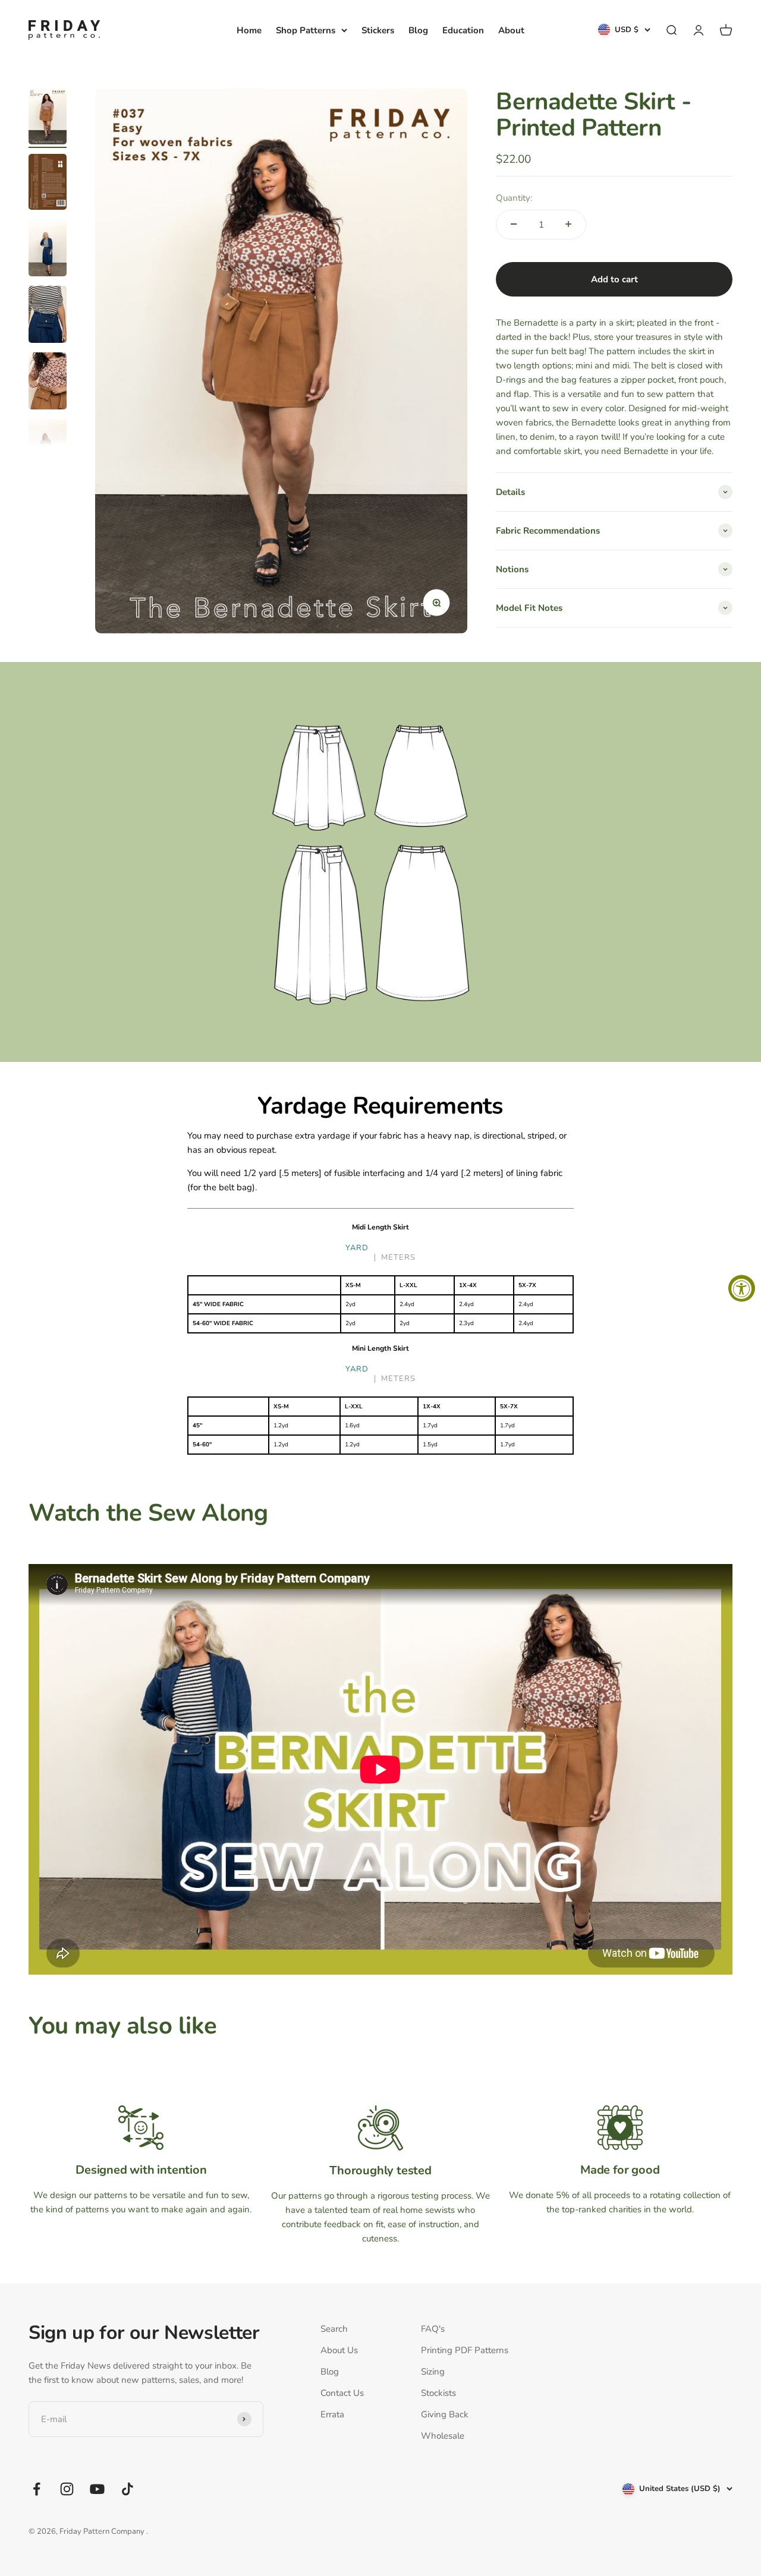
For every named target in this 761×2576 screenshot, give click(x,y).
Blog (418, 30)
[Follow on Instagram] (67, 2489)
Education (463, 30)
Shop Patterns (306, 30)
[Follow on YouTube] (97, 2489)
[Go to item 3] (48, 250)
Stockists (438, 2393)
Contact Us (342, 2393)
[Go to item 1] (48, 118)
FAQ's (433, 2329)
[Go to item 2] (48, 184)
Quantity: (514, 197)
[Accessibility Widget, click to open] (742, 1288)
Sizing (433, 2372)
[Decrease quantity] (514, 224)
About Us (339, 2350)
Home (249, 30)
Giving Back (445, 2414)
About (511, 30)
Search (334, 2329)
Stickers (378, 30)
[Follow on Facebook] (37, 2489)
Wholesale (443, 2436)
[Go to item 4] (48, 316)
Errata (332, 2414)
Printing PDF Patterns (465, 2350)
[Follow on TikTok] (128, 2489)
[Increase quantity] (568, 224)
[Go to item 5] (48, 383)
